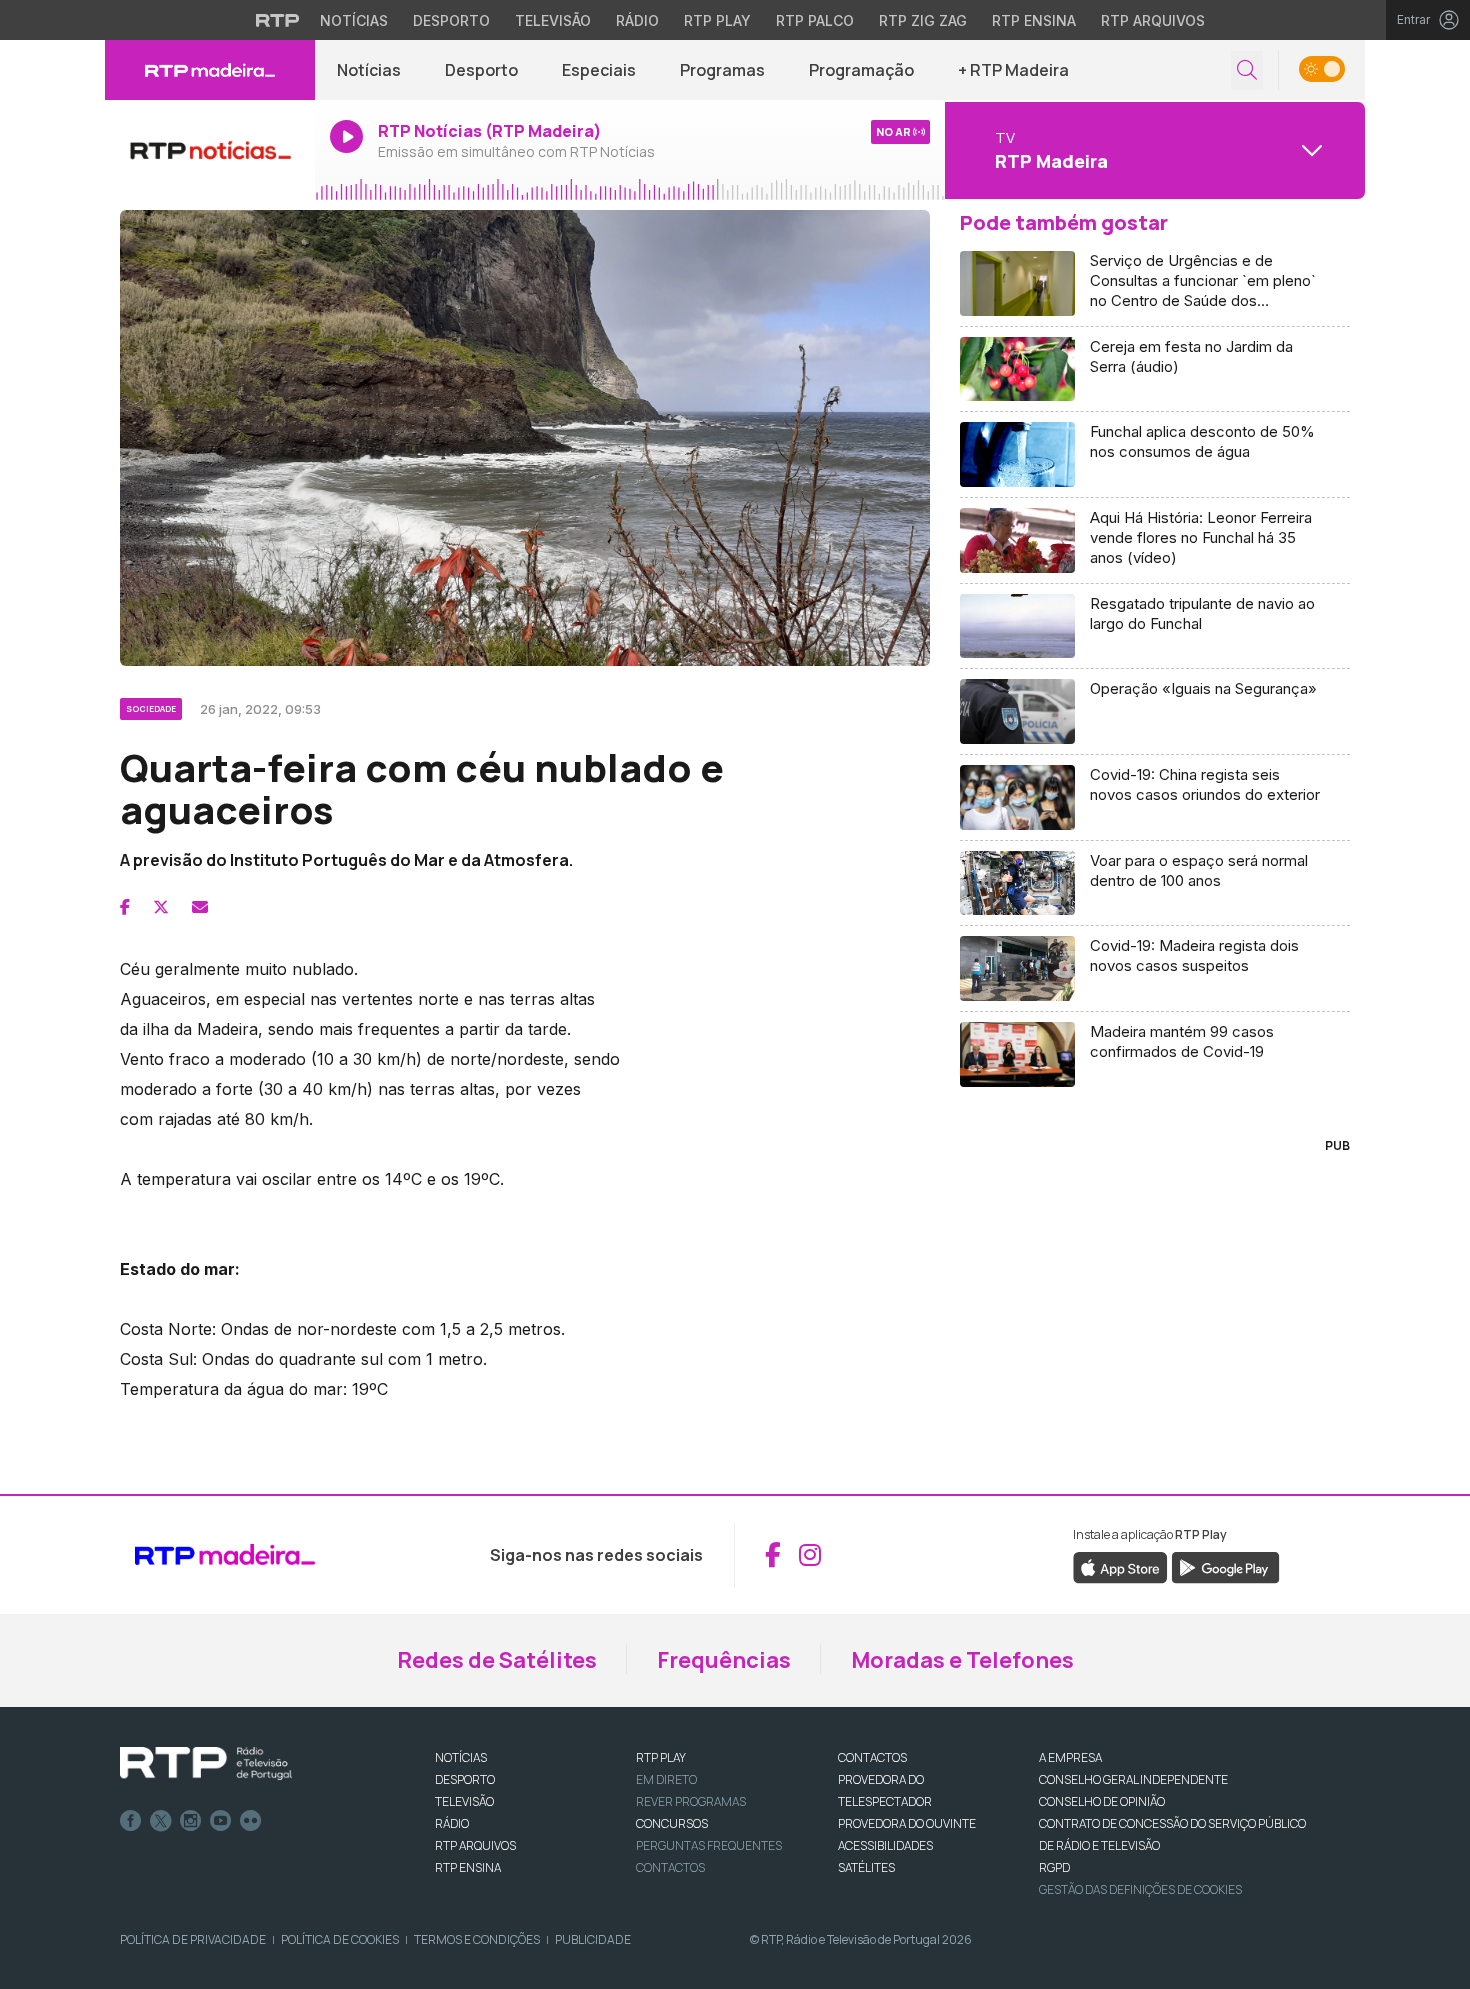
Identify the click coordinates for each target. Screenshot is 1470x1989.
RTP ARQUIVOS (475, 1845)
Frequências (724, 1660)
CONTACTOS (872, 1757)
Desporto (451, 20)
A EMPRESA (1070, 1757)
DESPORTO (465, 1779)
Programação (861, 70)
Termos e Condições (477, 1939)
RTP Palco (815, 20)
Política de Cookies (340, 1939)
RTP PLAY (661, 1757)
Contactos (670, 1867)
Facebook (131, 1821)
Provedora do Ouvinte (907, 1823)
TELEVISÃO (464, 1801)
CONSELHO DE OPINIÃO (1102, 1801)
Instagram (191, 1821)
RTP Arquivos (1153, 20)
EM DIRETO (666, 1779)
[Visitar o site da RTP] (278, 20)
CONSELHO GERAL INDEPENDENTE (1133, 1779)
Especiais (599, 70)
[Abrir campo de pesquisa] (1247, 70)
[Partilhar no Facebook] (125, 907)
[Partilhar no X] (161, 907)
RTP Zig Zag (923, 20)
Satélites (866, 1867)
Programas (722, 70)
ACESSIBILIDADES (885, 1845)
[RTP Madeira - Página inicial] (210, 70)
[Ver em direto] (210, 150)
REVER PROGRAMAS (691, 1801)
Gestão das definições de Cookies (1140, 1889)
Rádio (637, 20)
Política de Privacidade (193, 1939)
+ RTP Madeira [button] (1013, 70)
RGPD (1054, 1867)
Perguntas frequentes (709, 1845)
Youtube (221, 1821)
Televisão (553, 20)
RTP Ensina (1034, 20)
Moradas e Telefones (962, 1660)
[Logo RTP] (206, 1764)
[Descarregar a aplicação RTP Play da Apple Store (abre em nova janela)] (1120, 1566)
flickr (251, 1821)
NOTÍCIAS (461, 1757)
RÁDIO (452, 1823)
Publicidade (593, 1939)
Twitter (161, 1821)
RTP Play (717, 20)
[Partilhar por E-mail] (200, 907)
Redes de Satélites (497, 1660)
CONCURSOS (672, 1823)
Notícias (354, 20)
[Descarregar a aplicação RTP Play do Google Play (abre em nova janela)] (1225, 1566)
